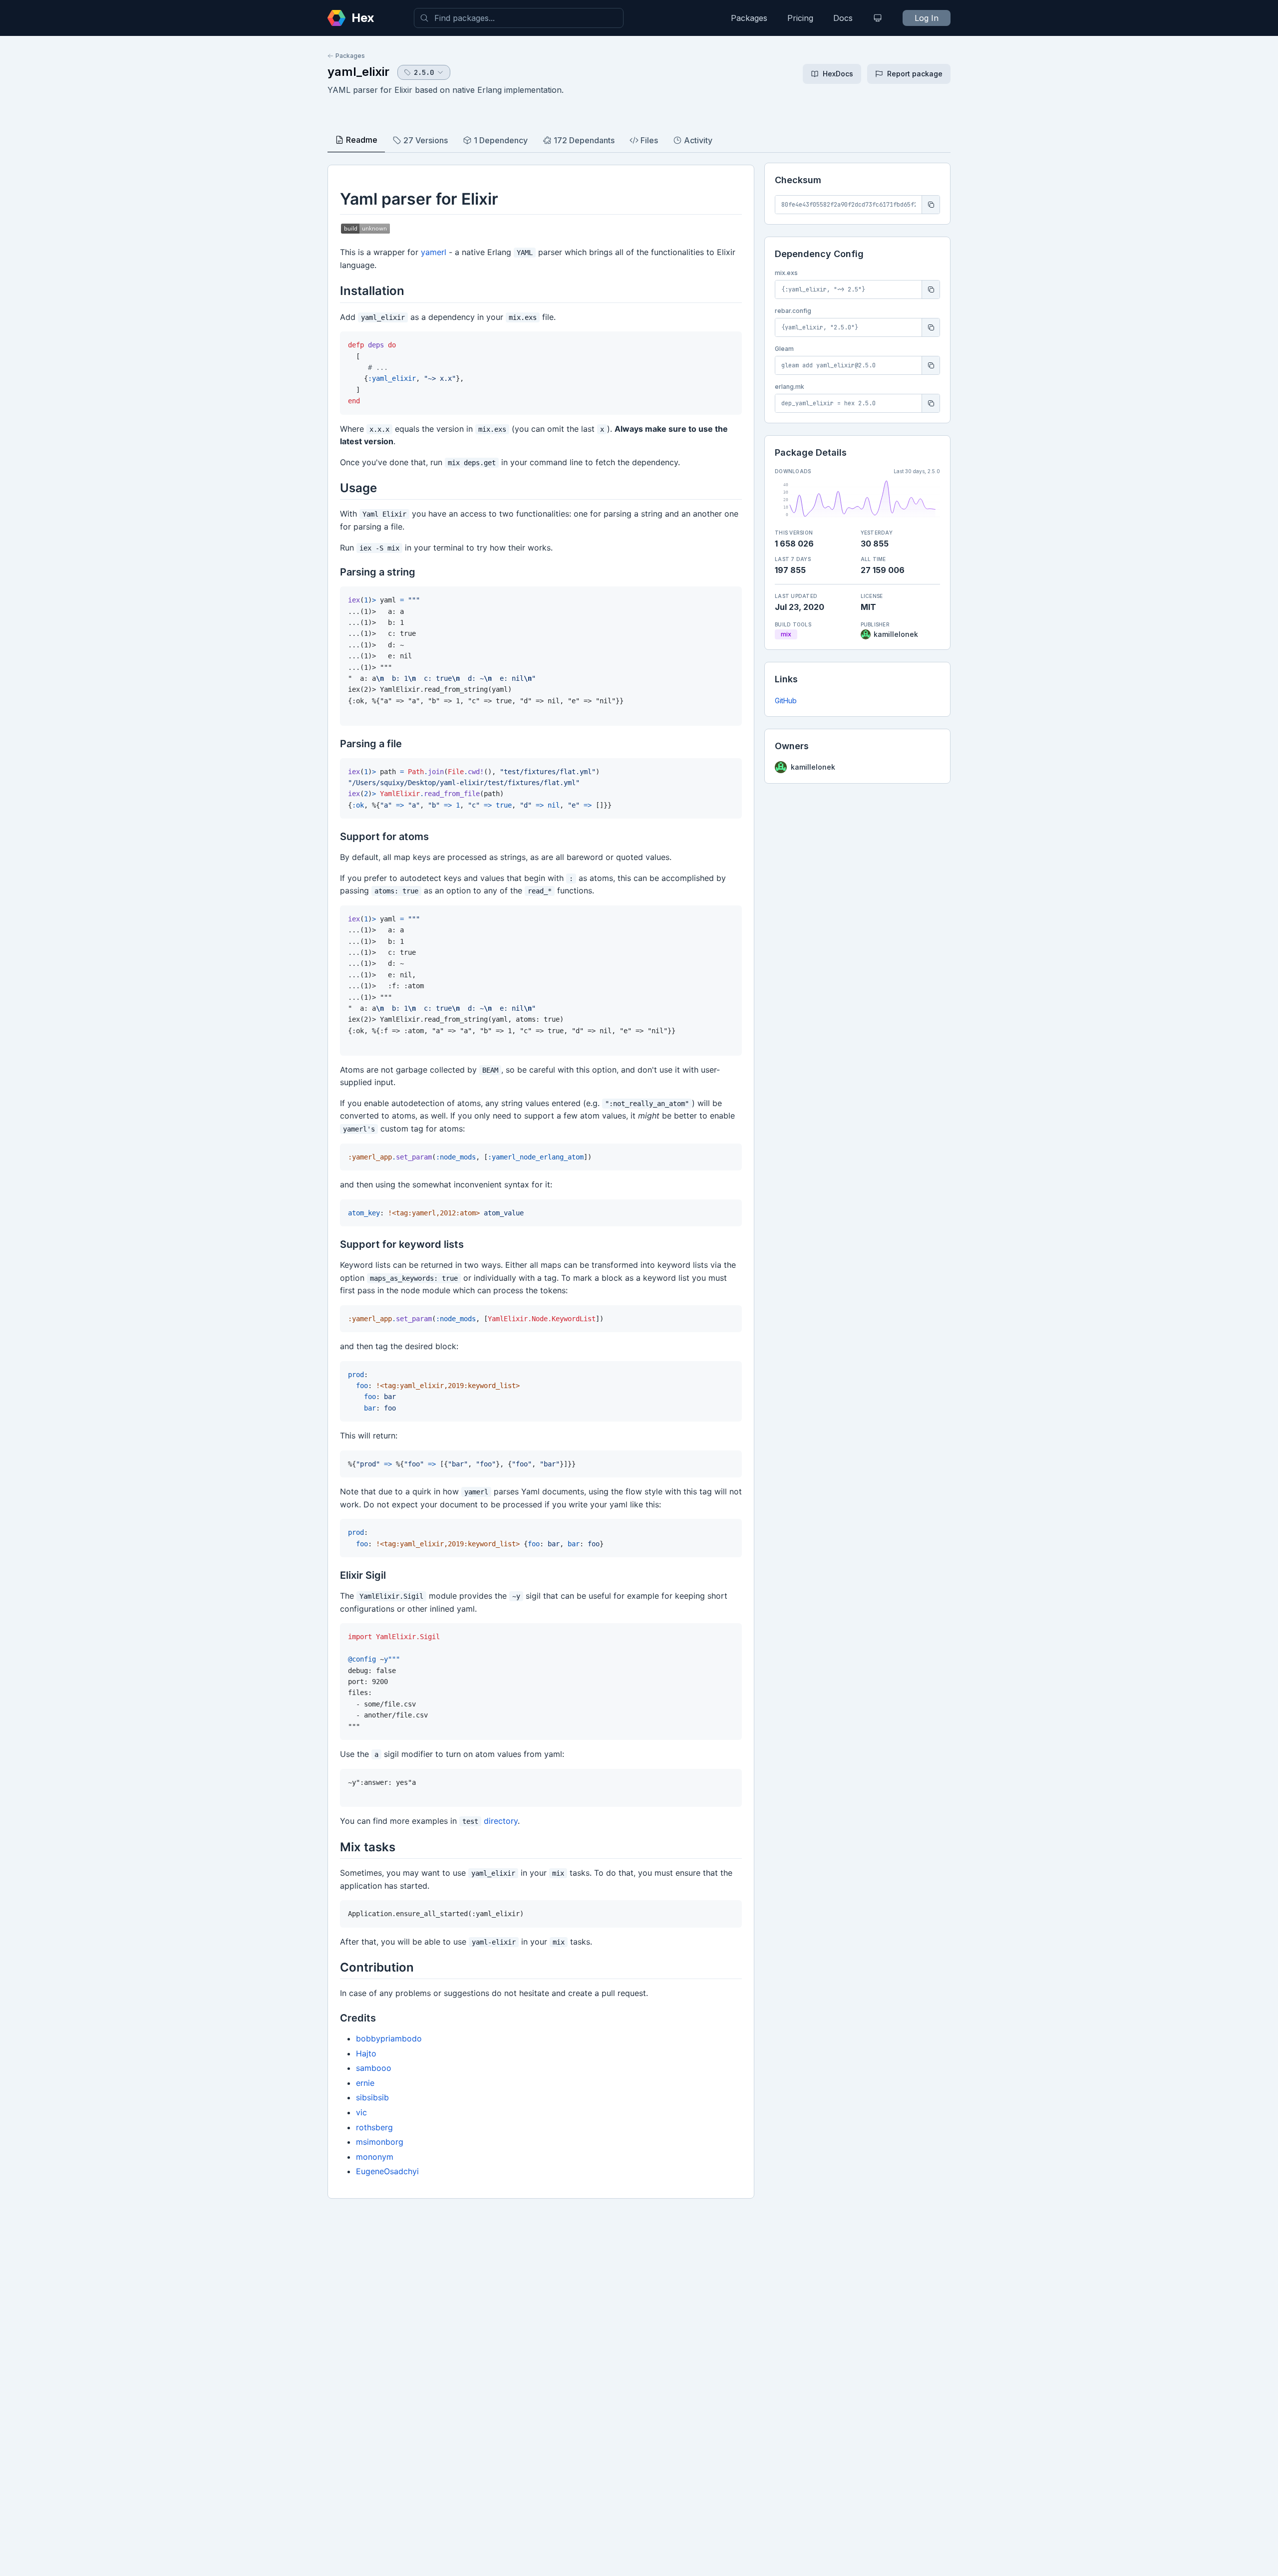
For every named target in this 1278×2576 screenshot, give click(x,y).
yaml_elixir (358, 72)
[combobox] (519, 18)
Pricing (800, 18)
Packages (749, 18)
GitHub (786, 701)
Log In (927, 18)
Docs (843, 18)
